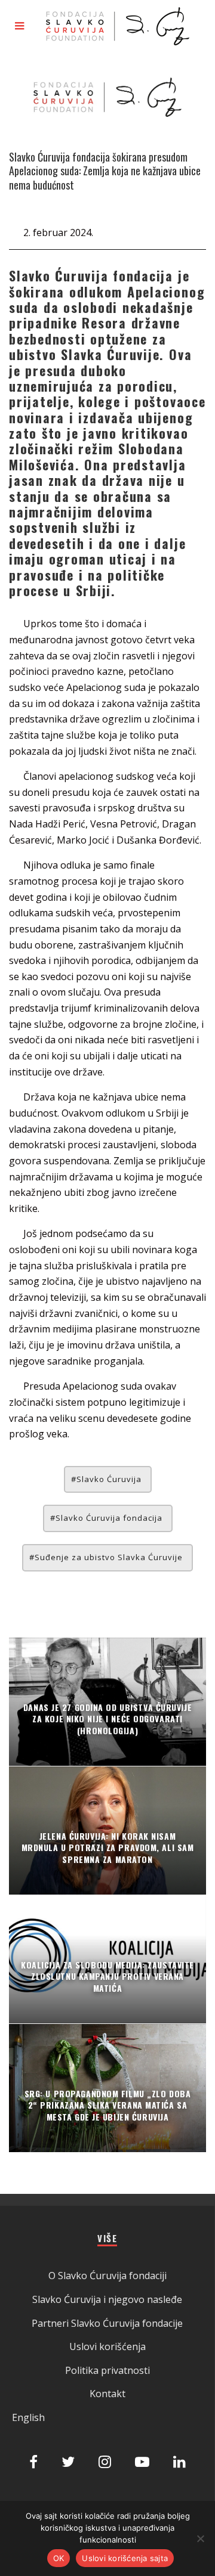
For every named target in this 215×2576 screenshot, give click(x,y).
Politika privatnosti (107, 2370)
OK (59, 2558)
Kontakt (107, 2394)
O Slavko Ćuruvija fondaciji (107, 2276)
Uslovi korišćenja (107, 2346)
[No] (200, 2538)
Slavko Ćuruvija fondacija (109, 1518)
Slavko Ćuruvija (109, 1479)
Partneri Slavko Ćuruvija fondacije (107, 2323)
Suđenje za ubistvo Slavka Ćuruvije (109, 1557)
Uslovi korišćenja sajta (125, 2558)
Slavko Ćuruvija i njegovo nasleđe (107, 2299)
